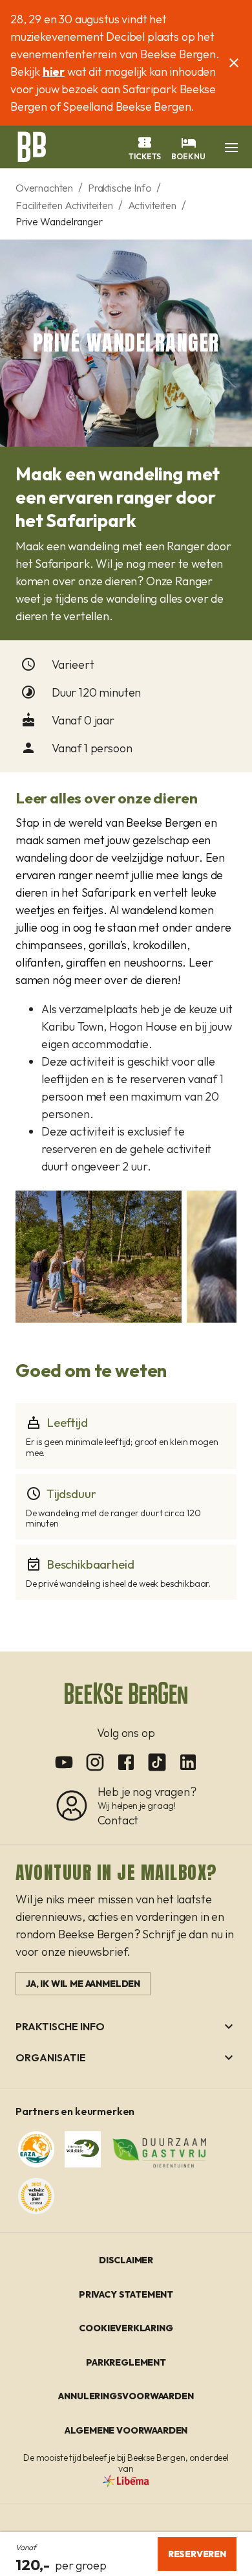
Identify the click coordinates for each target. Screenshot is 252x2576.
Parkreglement (126, 2362)
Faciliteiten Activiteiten (64, 205)
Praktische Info (120, 188)
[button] (231, 148)
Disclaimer (126, 2260)
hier (54, 72)
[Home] (31, 146)
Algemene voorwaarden (126, 2430)
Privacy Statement (126, 2294)
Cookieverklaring (126, 2328)
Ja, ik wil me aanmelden (83, 1984)
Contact (118, 1820)
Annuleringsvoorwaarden (126, 2396)
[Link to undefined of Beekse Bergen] (64, 1762)
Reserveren (197, 2554)
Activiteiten (152, 205)
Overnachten (44, 188)
